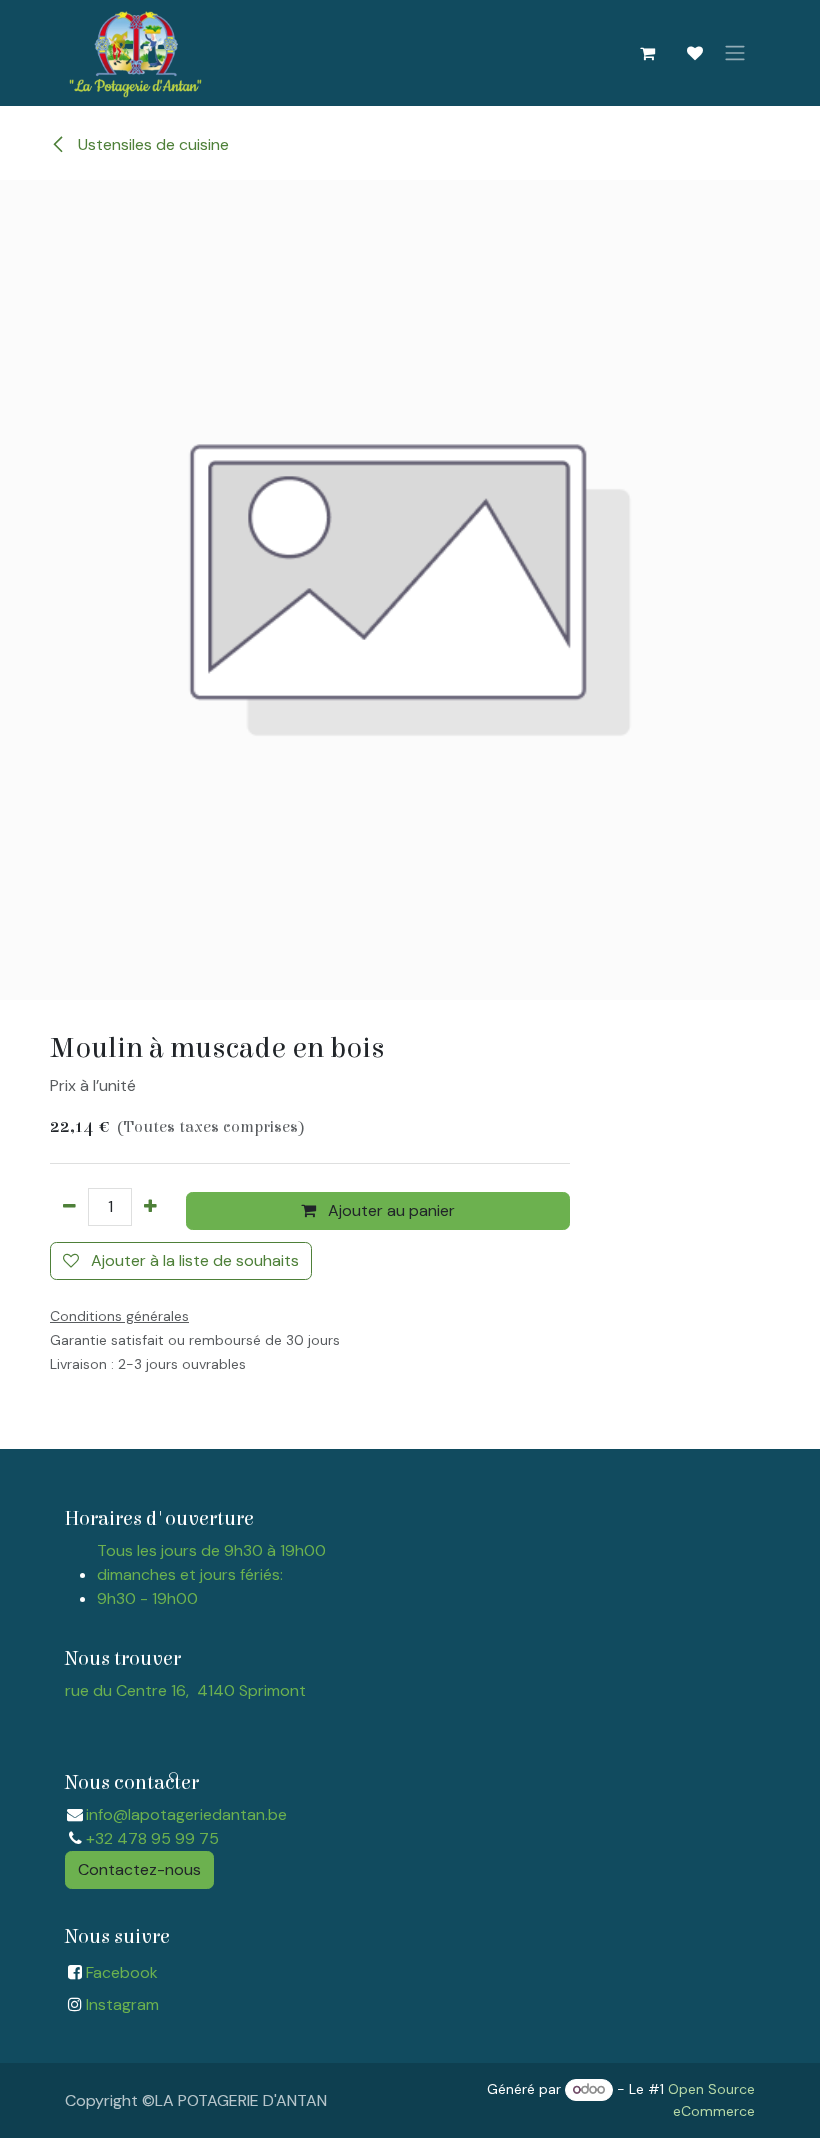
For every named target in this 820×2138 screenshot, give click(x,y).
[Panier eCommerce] (647, 53)
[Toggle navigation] (735, 53)
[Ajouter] (150, 1207)
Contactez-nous (139, 1869)
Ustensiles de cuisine (151, 144)
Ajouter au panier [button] (389, 1210)
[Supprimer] (69, 1207)
